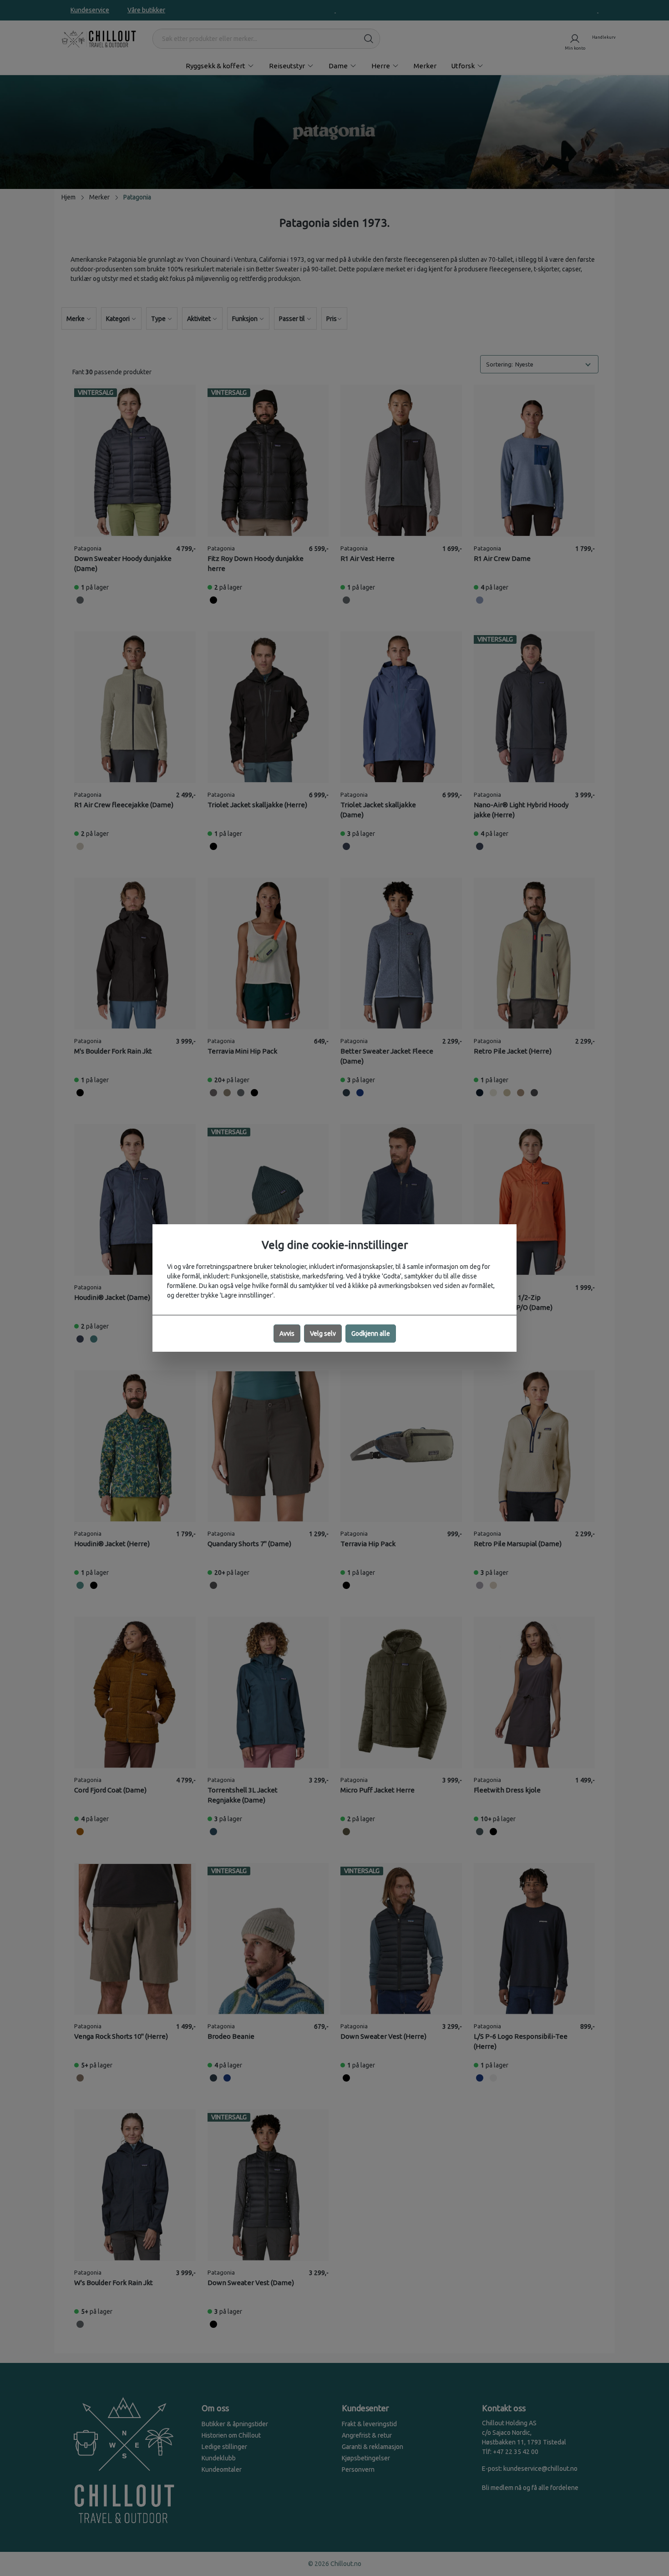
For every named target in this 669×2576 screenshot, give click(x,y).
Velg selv (323, 1334)
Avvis (287, 1334)
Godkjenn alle (371, 1334)
